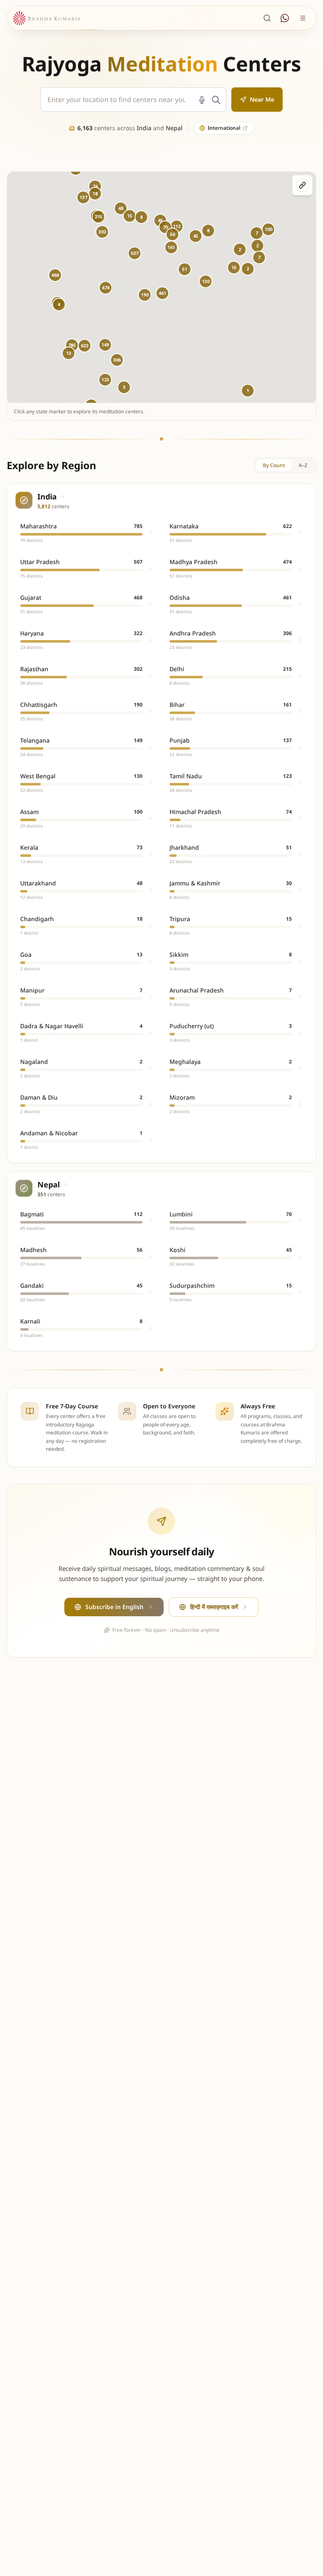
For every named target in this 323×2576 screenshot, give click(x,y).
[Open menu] (303, 18)
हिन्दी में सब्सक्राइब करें (214, 1607)
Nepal (174, 128)
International (224, 128)
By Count (274, 465)
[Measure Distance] (302, 185)
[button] (106, 288)
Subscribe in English (114, 1607)
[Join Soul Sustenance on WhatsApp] (285, 18)
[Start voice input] (202, 100)
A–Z (303, 465)
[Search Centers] (267, 18)
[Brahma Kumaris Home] (46, 18)
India (144, 128)
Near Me (262, 99)
